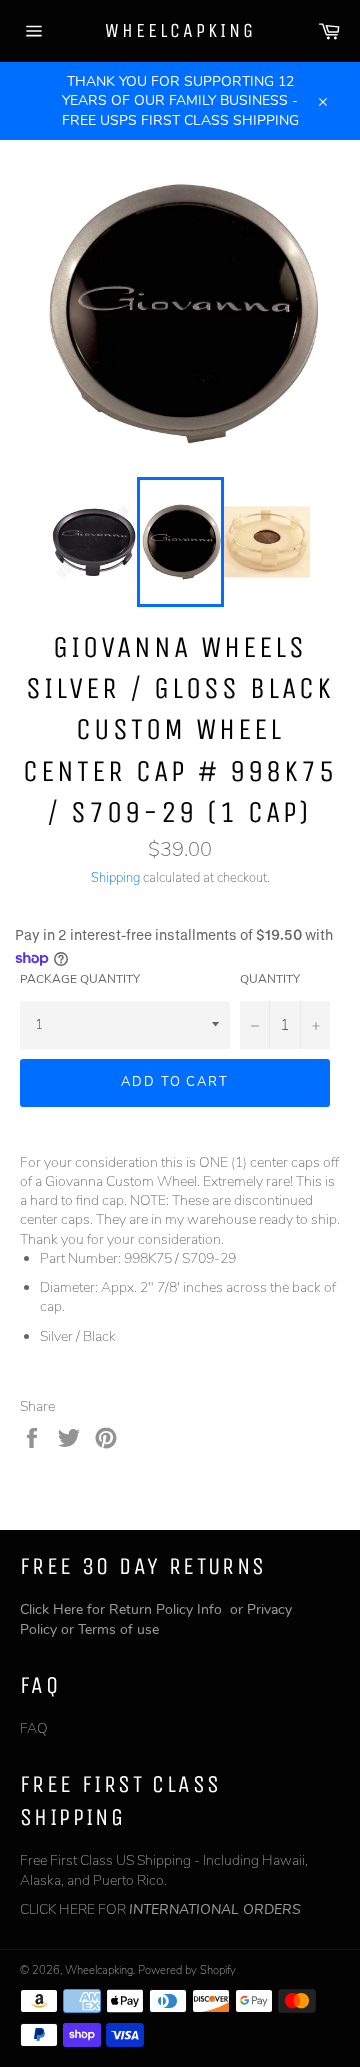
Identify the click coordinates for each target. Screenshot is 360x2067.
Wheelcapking (180, 30)
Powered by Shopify (187, 1970)
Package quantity (80, 979)
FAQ (34, 1728)
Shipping (115, 878)
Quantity (270, 979)
